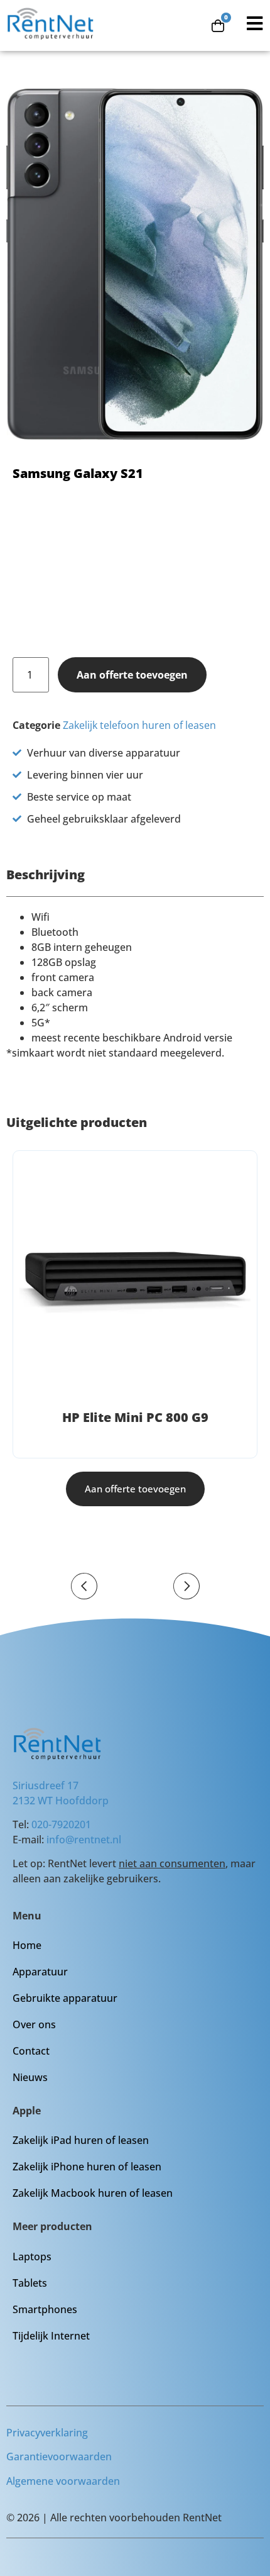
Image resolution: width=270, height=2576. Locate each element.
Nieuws (30, 2077)
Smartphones (45, 2309)
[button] (84, 1586)
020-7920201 (61, 1824)
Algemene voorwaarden (63, 2481)
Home (27, 1945)
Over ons (34, 2024)
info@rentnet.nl (84, 1840)
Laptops (32, 2257)
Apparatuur (40, 1972)
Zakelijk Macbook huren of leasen (93, 2193)
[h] (135, 1282)
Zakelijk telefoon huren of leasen (139, 725)
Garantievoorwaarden (59, 2457)
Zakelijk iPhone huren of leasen (87, 2167)
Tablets (30, 2283)
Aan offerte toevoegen (132, 675)
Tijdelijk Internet (51, 2336)
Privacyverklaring (47, 2433)
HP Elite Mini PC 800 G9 (135, 1417)
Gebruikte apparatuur (65, 1998)
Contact (31, 2051)
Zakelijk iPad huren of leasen (81, 2140)
